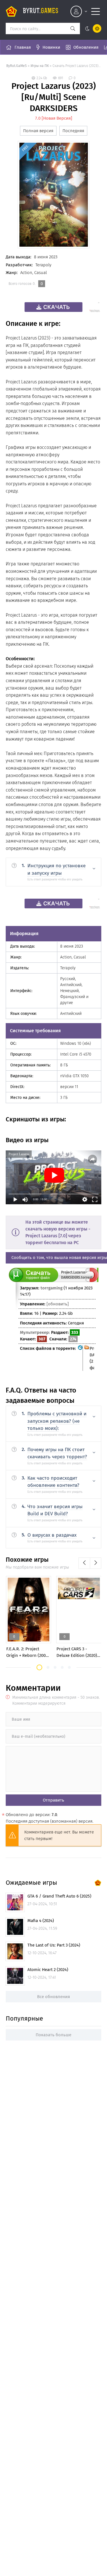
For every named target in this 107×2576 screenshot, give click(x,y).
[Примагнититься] (92, 1281)
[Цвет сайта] (92, 28)
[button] (39, 1667)
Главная (23, 47)
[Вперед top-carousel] (96, 1563)
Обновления (86, 47)
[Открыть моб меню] (96, 11)
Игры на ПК (40, 66)
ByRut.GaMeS (17, 66)
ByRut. (41, 11)
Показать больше (53, 2035)
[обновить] (58, 1304)
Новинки (51, 47)
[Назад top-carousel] (84, 1563)
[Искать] (73, 28)
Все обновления (53, 1997)
